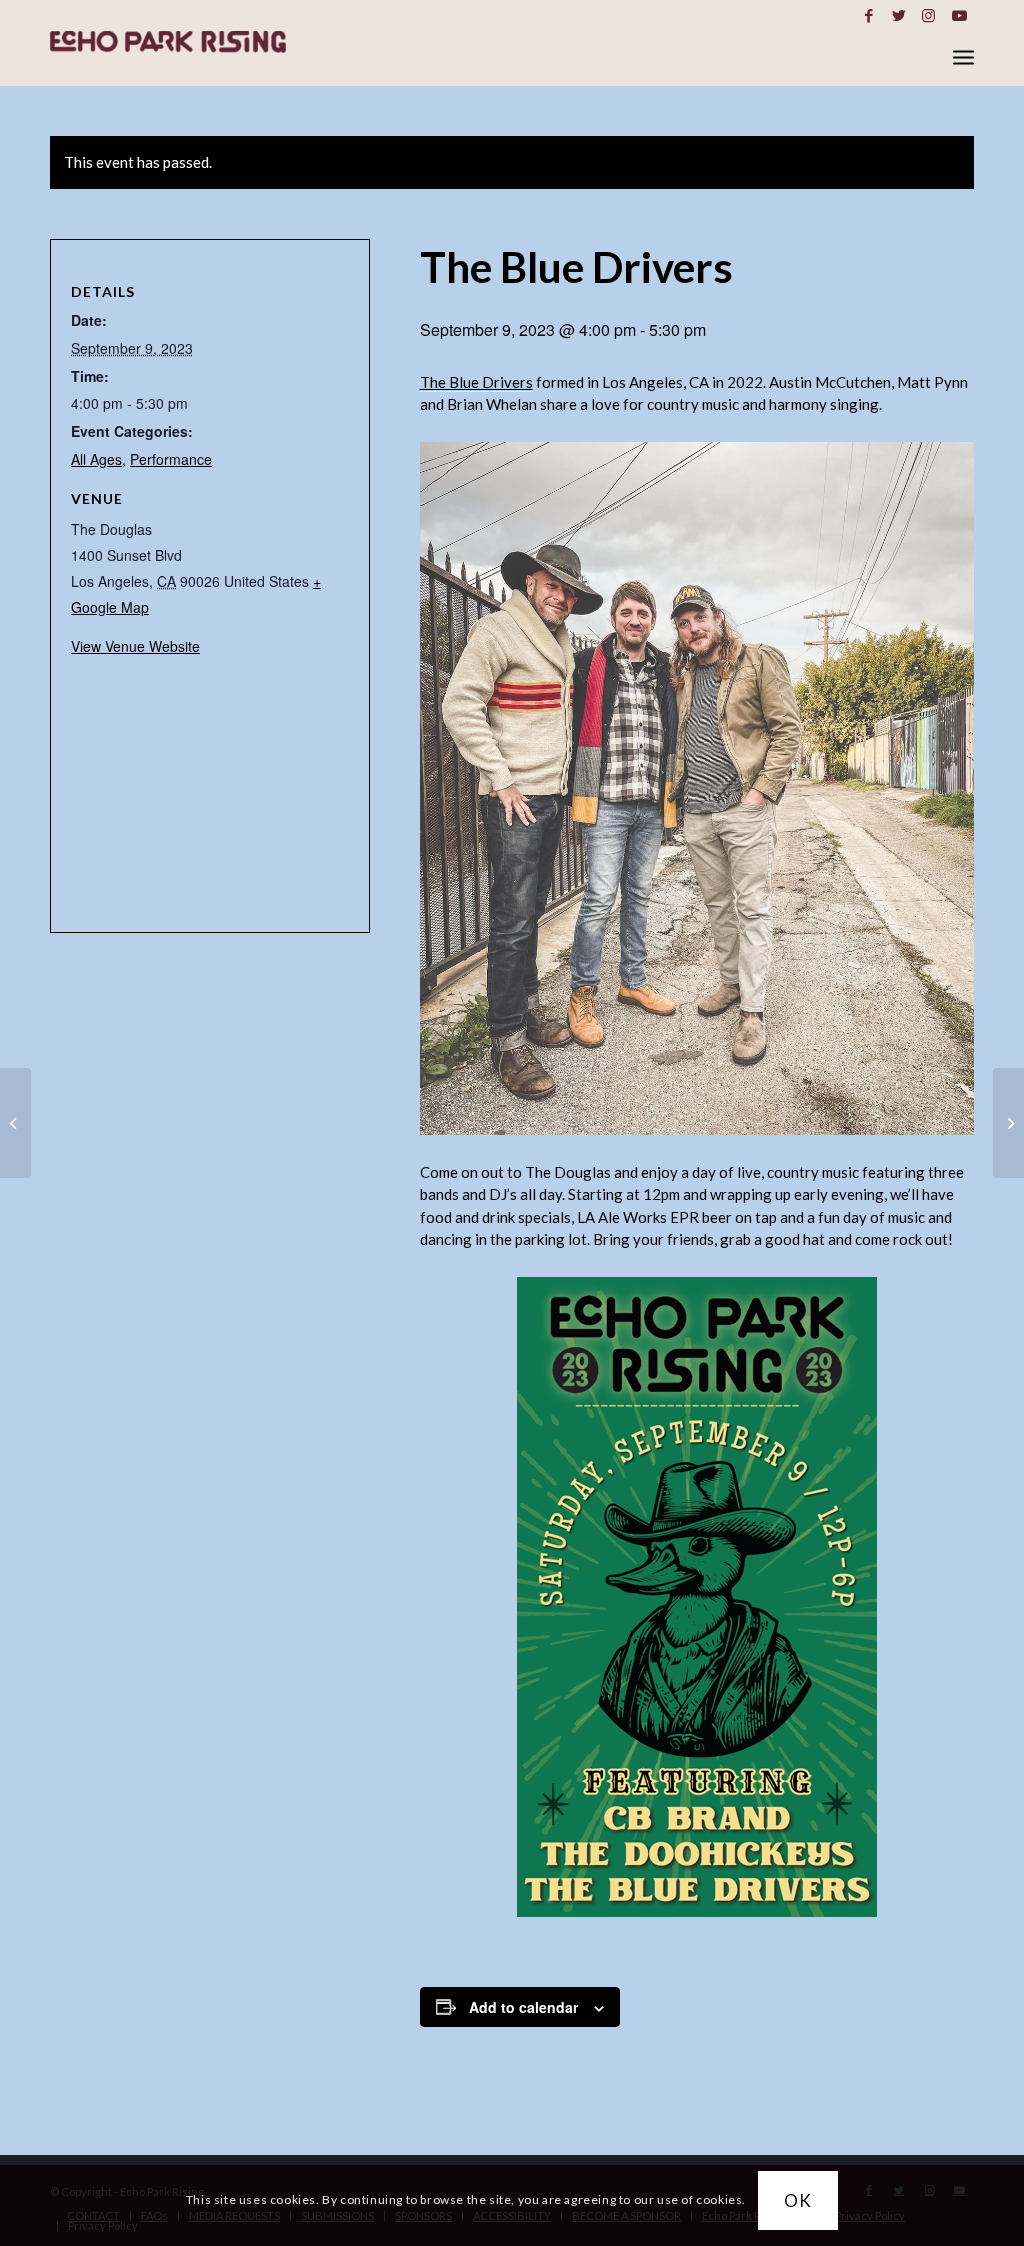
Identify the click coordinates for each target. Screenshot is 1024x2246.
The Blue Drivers (476, 382)
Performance (171, 459)
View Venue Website (135, 646)
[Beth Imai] (1008, 1123)
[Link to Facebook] (868, 15)
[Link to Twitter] (898, 15)
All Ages (96, 459)
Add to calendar (523, 2007)
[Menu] (963, 57)
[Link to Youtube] (959, 15)
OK (798, 2200)
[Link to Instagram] (928, 15)
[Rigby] (15, 1123)
